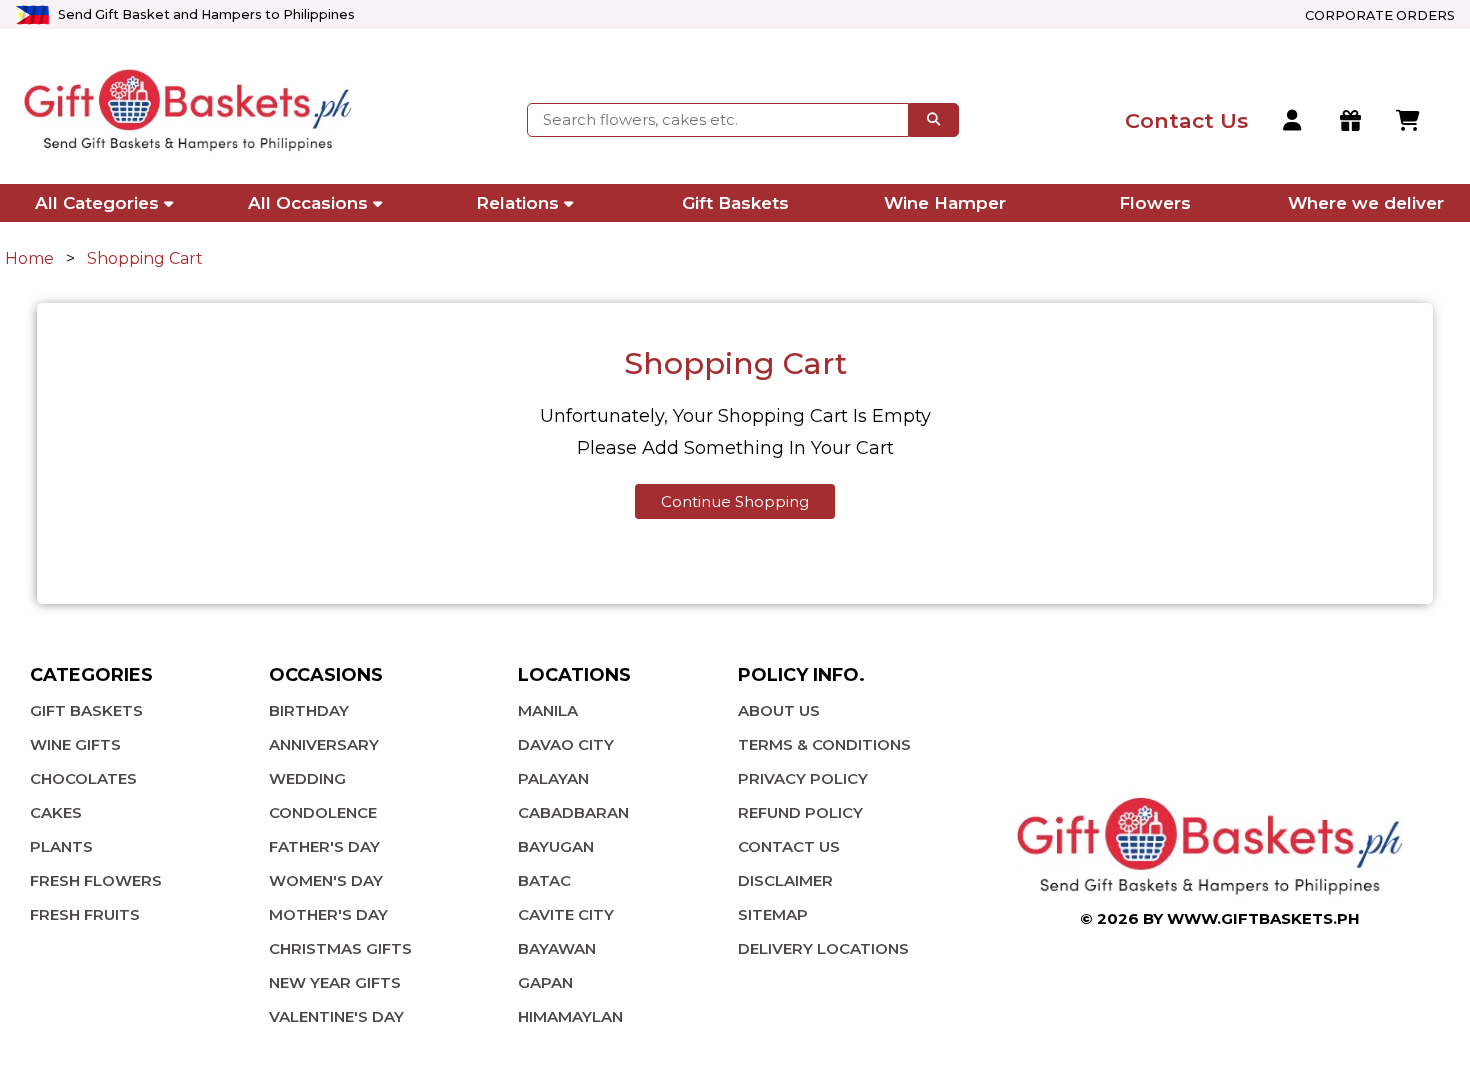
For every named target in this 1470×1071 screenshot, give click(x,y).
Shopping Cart (145, 258)
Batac (544, 880)
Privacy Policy (803, 778)
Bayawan (557, 948)
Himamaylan (570, 1016)
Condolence (323, 812)
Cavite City (566, 914)
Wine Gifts (75, 744)
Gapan (545, 982)
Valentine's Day (336, 1016)
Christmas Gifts (340, 948)
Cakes (56, 812)
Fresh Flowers (96, 880)
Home (29, 258)
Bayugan (556, 846)
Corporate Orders (1380, 15)
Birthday (309, 710)
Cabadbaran (573, 812)
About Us (779, 710)
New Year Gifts (335, 982)
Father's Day (324, 846)
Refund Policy (800, 812)
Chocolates (83, 778)
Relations (517, 203)
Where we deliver (1366, 203)
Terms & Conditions (824, 744)
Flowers (1155, 203)
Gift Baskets (735, 203)
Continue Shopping (735, 501)
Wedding (307, 778)
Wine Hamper (945, 203)
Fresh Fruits (85, 914)
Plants (61, 846)
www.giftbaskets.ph (1263, 918)
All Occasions (308, 203)
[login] (1293, 121)
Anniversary (324, 744)
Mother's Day (328, 914)
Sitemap (773, 914)
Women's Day (326, 880)
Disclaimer (785, 880)
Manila (548, 710)
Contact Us (789, 846)
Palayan (553, 778)
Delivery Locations (823, 948)
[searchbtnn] (934, 120)
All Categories (97, 203)
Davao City (566, 744)
